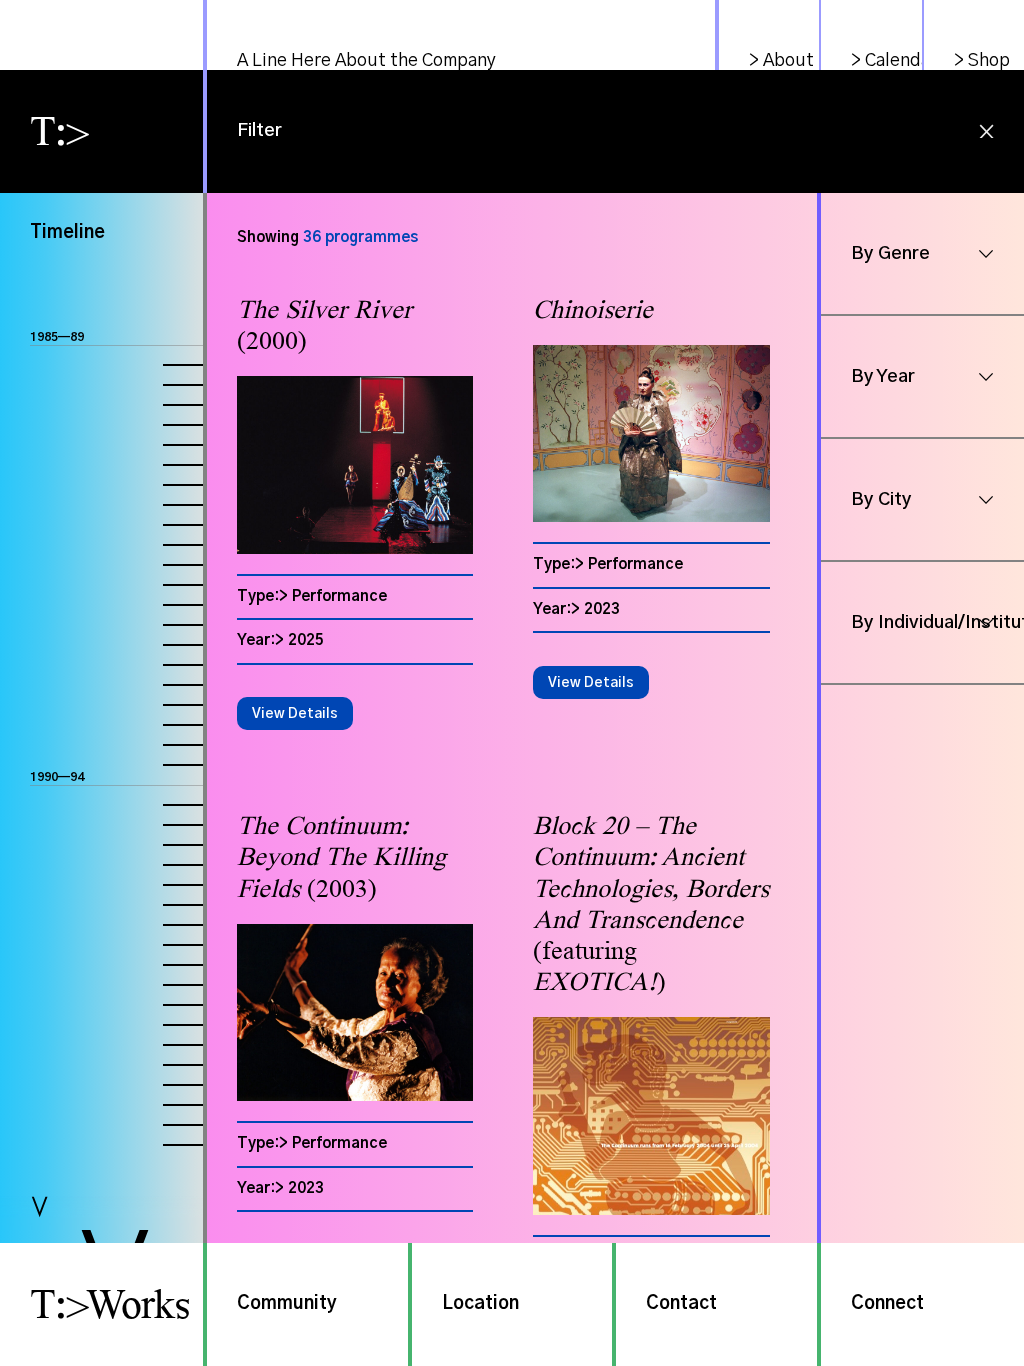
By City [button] (881, 500)
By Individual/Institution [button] (937, 623)
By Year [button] (883, 377)
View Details (295, 714)
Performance (339, 596)
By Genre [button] (890, 254)
